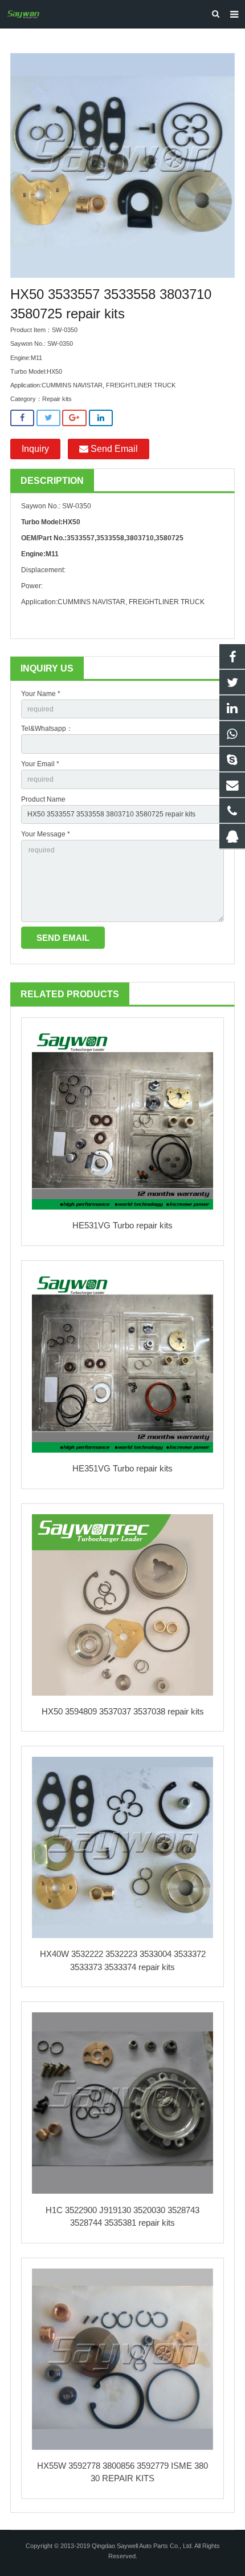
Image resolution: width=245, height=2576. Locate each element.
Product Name (43, 799)
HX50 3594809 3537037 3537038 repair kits (123, 1711)
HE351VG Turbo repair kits (122, 1468)
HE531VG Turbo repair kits (122, 1225)
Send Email (113, 449)
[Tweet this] (48, 418)
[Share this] (22, 418)
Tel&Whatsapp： (47, 729)
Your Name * (41, 694)
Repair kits (57, 399)
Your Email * (40, 764)
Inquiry (35, 449)
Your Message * (46, 834)
